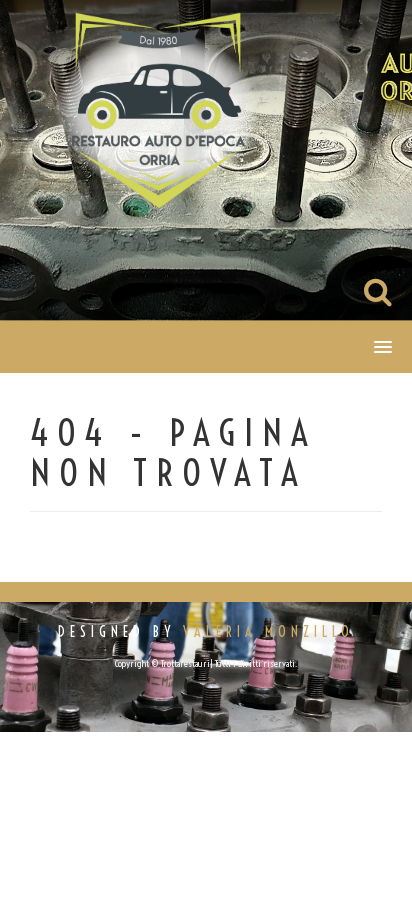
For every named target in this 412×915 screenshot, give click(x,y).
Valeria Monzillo (268, 632)
